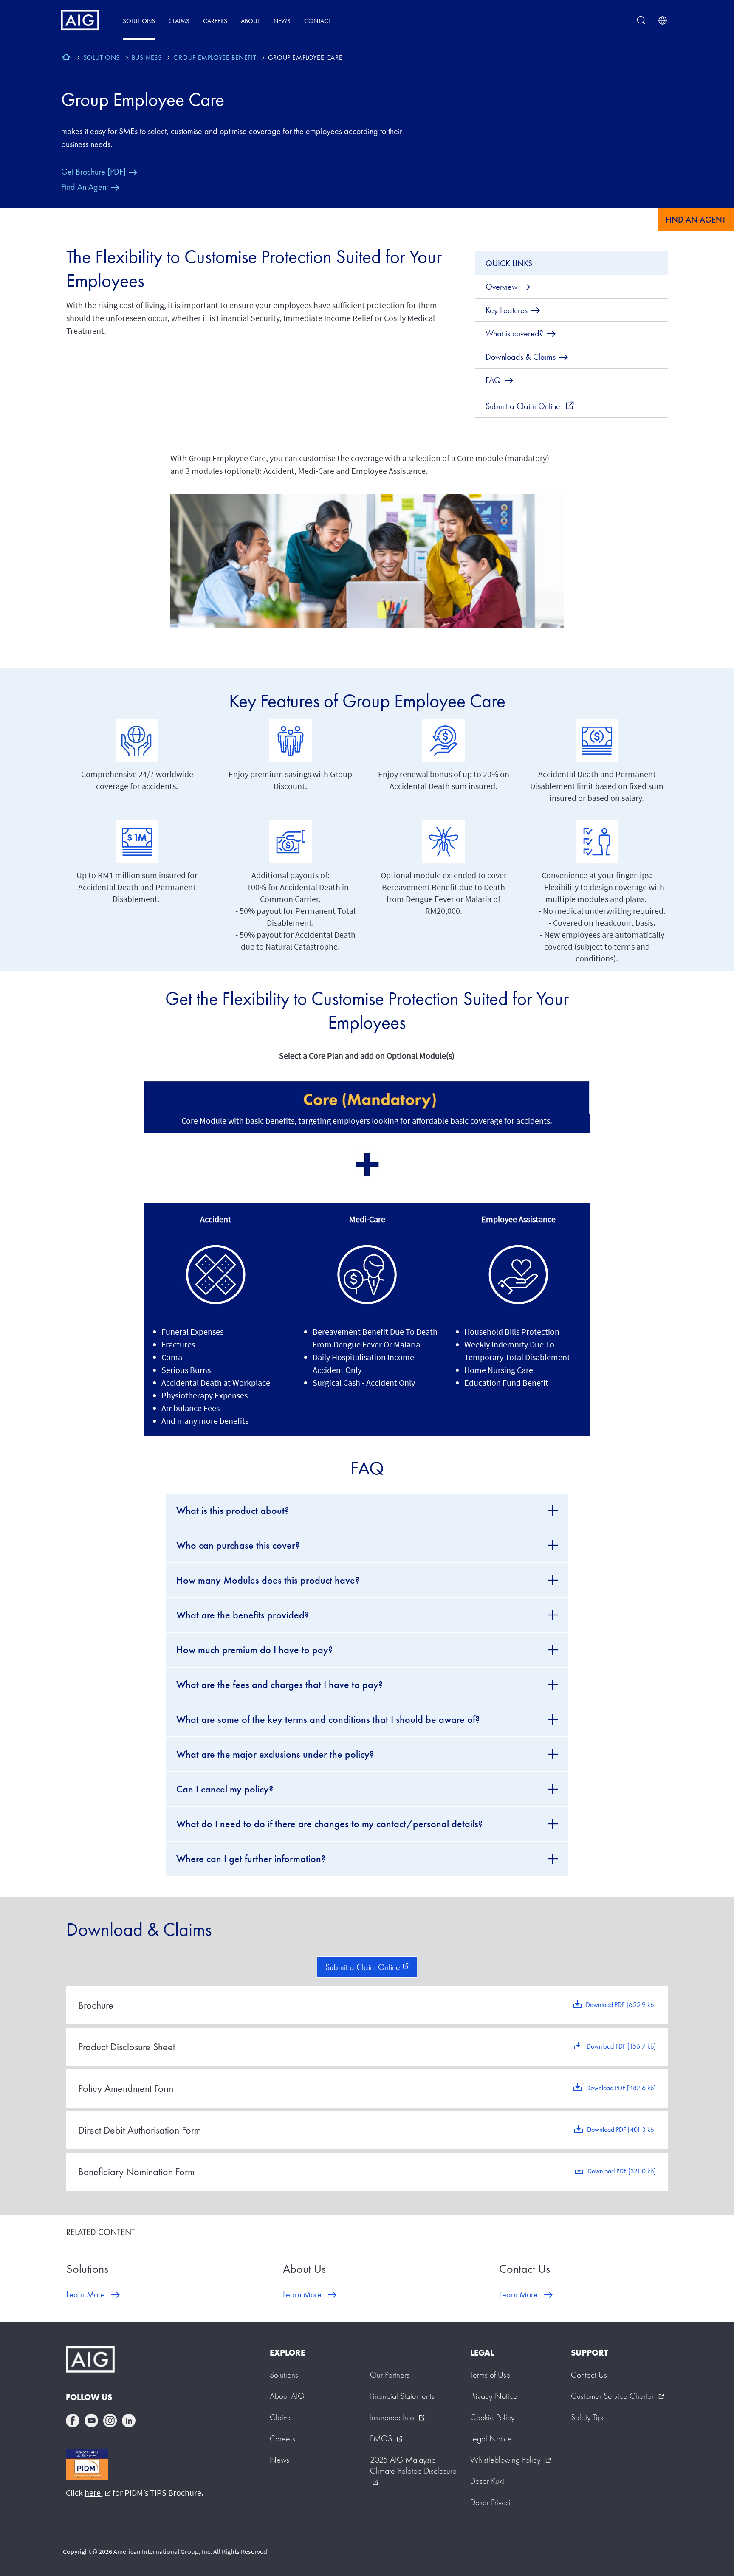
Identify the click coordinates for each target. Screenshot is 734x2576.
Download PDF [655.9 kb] (621, 2005)
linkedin (129, 2421)
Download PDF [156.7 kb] (621, 2046)
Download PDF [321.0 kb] (622, 2171)
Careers (215, 21)
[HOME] (66, 58)
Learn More (86, 2294)
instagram (110, 2421)
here (98, 2493)
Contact (318, 21)
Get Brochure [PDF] (93, 172)
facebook (73, 2421)
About (250, 21)
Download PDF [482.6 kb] (621, 2088)
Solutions (139, 21)
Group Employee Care (143, 99)
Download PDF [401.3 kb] (621, 2129)
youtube (91, 2421)
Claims (179, 21)
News (282, 21)
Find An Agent (85, 187)
